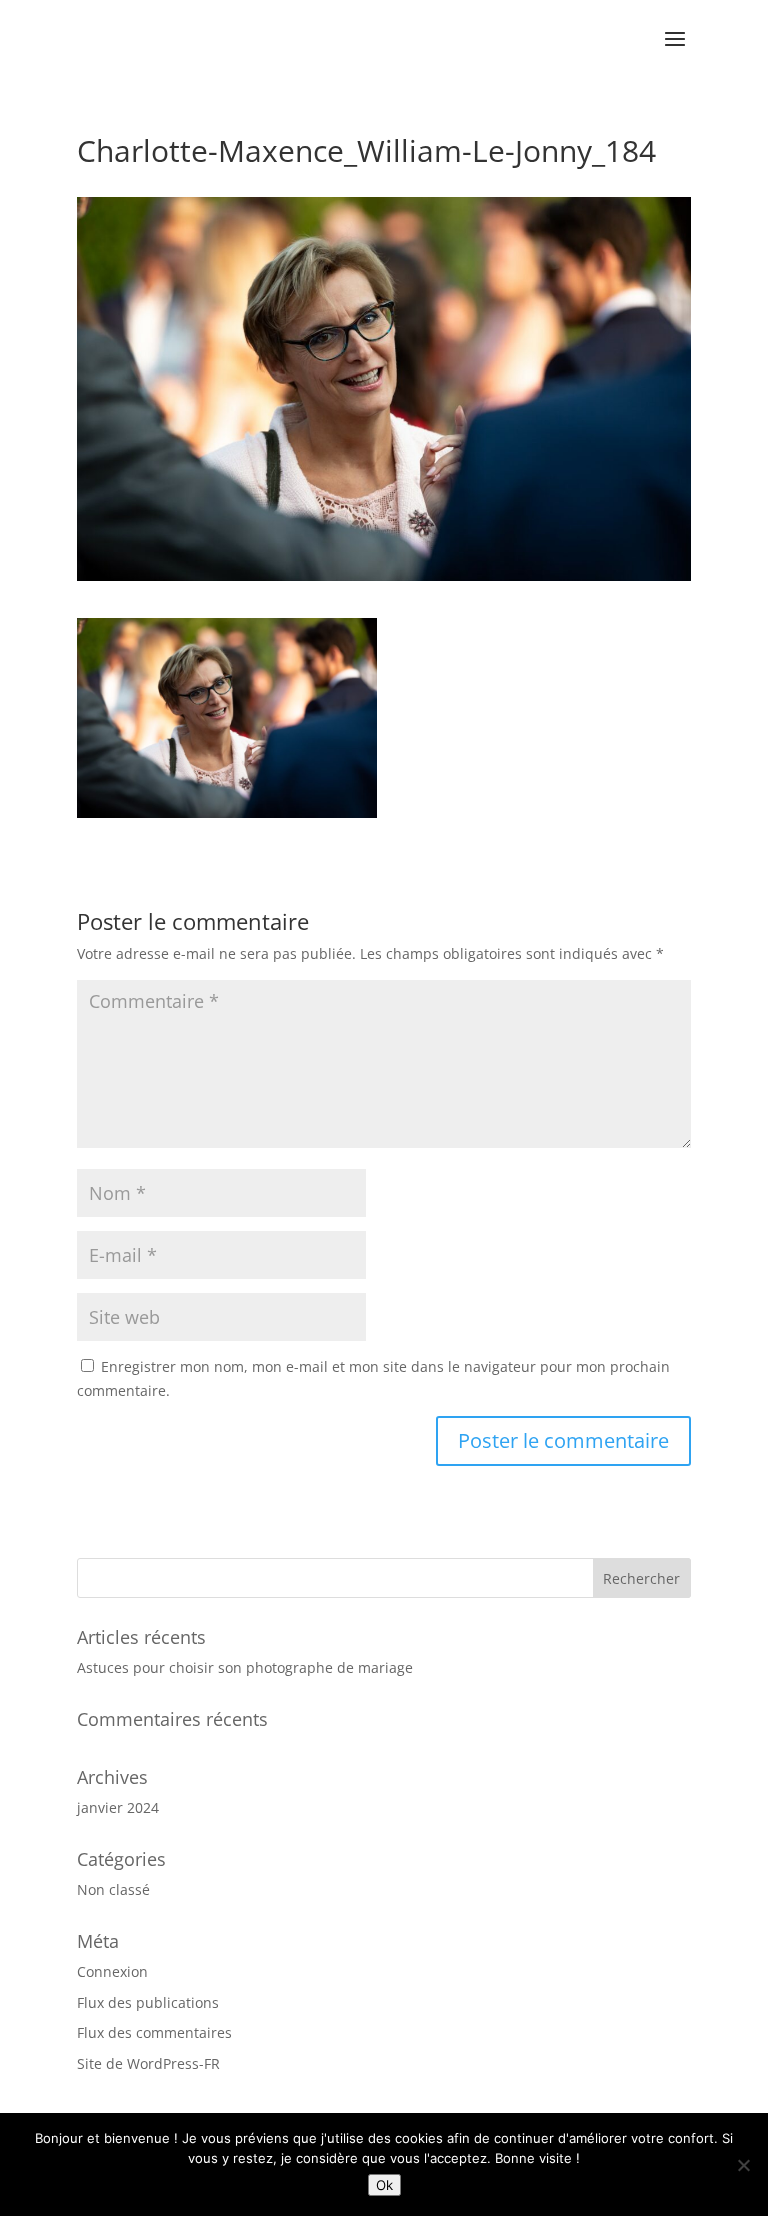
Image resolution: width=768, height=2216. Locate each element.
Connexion (112, 1971)
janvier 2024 (118, 1807)
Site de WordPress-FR (148, 2063)
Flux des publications (148, 2002)
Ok (384, 2185)
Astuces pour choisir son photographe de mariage (245, 1667)
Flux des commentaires (154, 2032)
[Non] (743, 2165)
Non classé (113, 1889)
